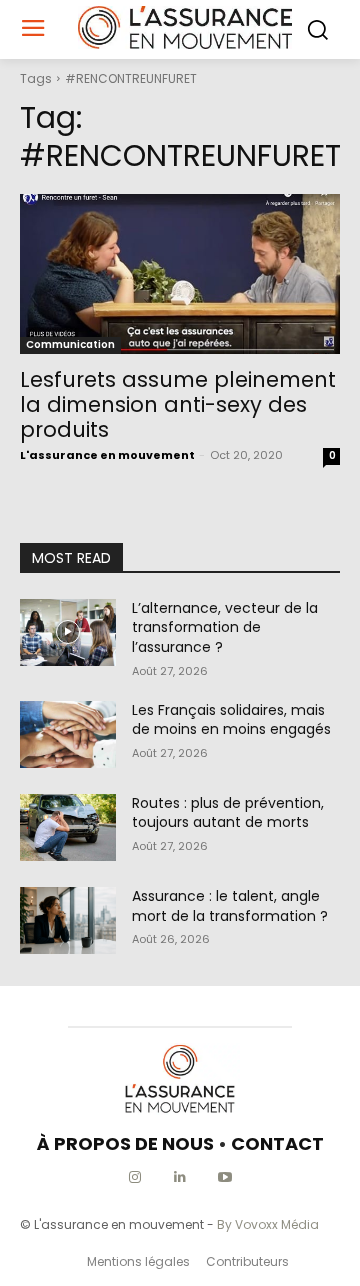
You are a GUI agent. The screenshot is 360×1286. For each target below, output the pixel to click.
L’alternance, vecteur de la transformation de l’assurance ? (225, 627)
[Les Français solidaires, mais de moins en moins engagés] (68, 734)
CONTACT (277, 1143)
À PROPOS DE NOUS (125, 1143)
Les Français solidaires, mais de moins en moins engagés (231, 720)
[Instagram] (135, 1177)
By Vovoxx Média (268, 1224)
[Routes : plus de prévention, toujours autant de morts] (68, 827)
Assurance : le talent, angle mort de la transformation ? (230, 906)
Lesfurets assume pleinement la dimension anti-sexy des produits (178, 404)
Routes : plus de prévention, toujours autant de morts (228, 813)
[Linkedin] (180, 1177)
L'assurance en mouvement (107, 455)
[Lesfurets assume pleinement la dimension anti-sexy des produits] (180, 274)
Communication (70, 344)
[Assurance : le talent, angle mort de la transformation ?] (68, 920)
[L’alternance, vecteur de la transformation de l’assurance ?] (68, 632)
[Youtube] (225, 1177)
